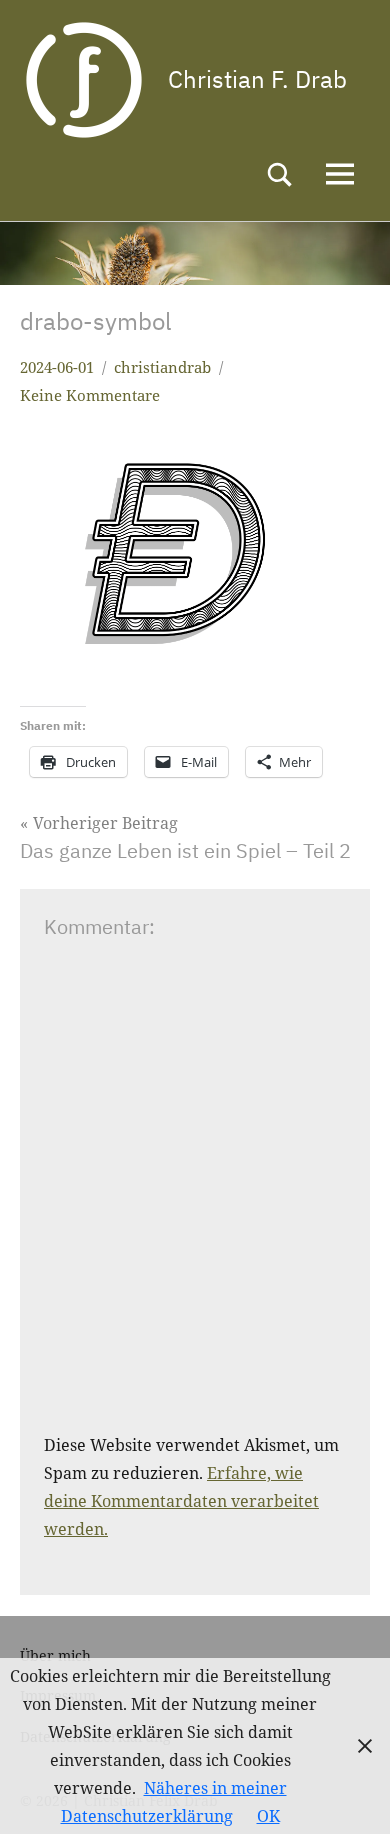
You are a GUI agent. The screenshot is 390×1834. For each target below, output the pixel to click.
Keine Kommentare (90, 395)
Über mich (55, 1655)
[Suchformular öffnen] (280, 174)
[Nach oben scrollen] (349, 1793)
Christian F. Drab (257, 79)
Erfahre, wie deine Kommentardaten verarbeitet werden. (181, 1501)
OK (268, 1816)
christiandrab (162, 367)
